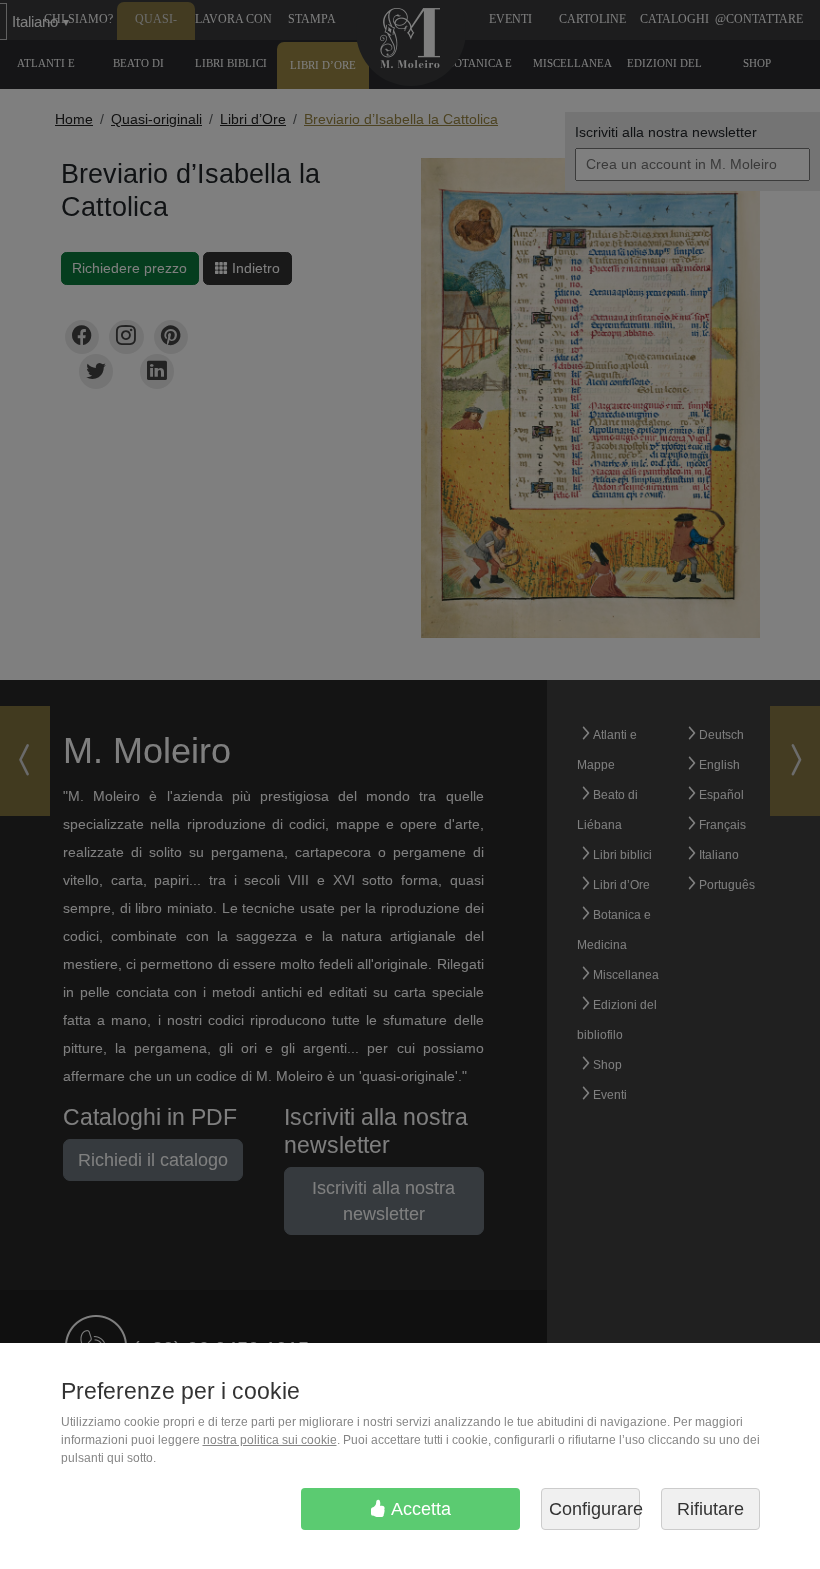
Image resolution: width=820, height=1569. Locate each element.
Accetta (419, 1509)
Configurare (594, 1509)
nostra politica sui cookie (270, 1440)
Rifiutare (710, 1509)
